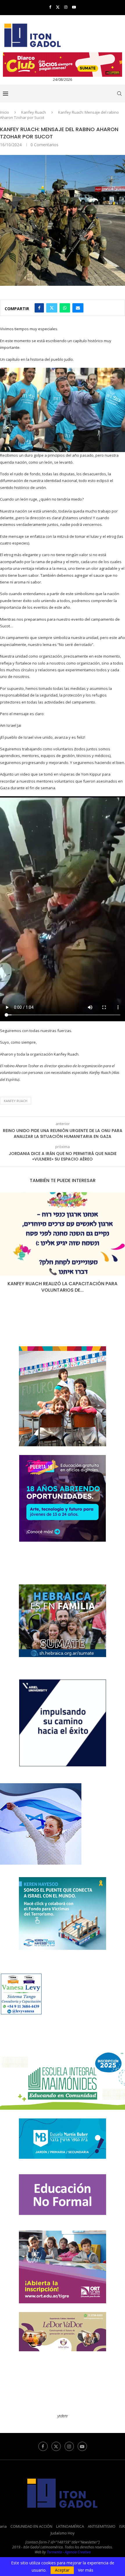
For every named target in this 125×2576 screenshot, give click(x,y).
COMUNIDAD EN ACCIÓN (31, 2526)
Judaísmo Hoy (63, 2533)
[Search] (119, 94)
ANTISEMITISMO (102, 2526)
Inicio (5, 112)
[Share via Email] (78, 308)
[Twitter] (58, 7)
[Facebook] (50, 7)
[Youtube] (74, 7)
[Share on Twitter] (52, 308)
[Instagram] (66, 7)
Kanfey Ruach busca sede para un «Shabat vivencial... (63, 1287)
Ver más (86, 2570)
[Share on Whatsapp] (65, 308)
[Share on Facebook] (39, 308)
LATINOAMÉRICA (70, 2526)
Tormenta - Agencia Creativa (69, 2552)
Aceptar (62, 2570)
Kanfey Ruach (34, 112)
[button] (5, 1246)
